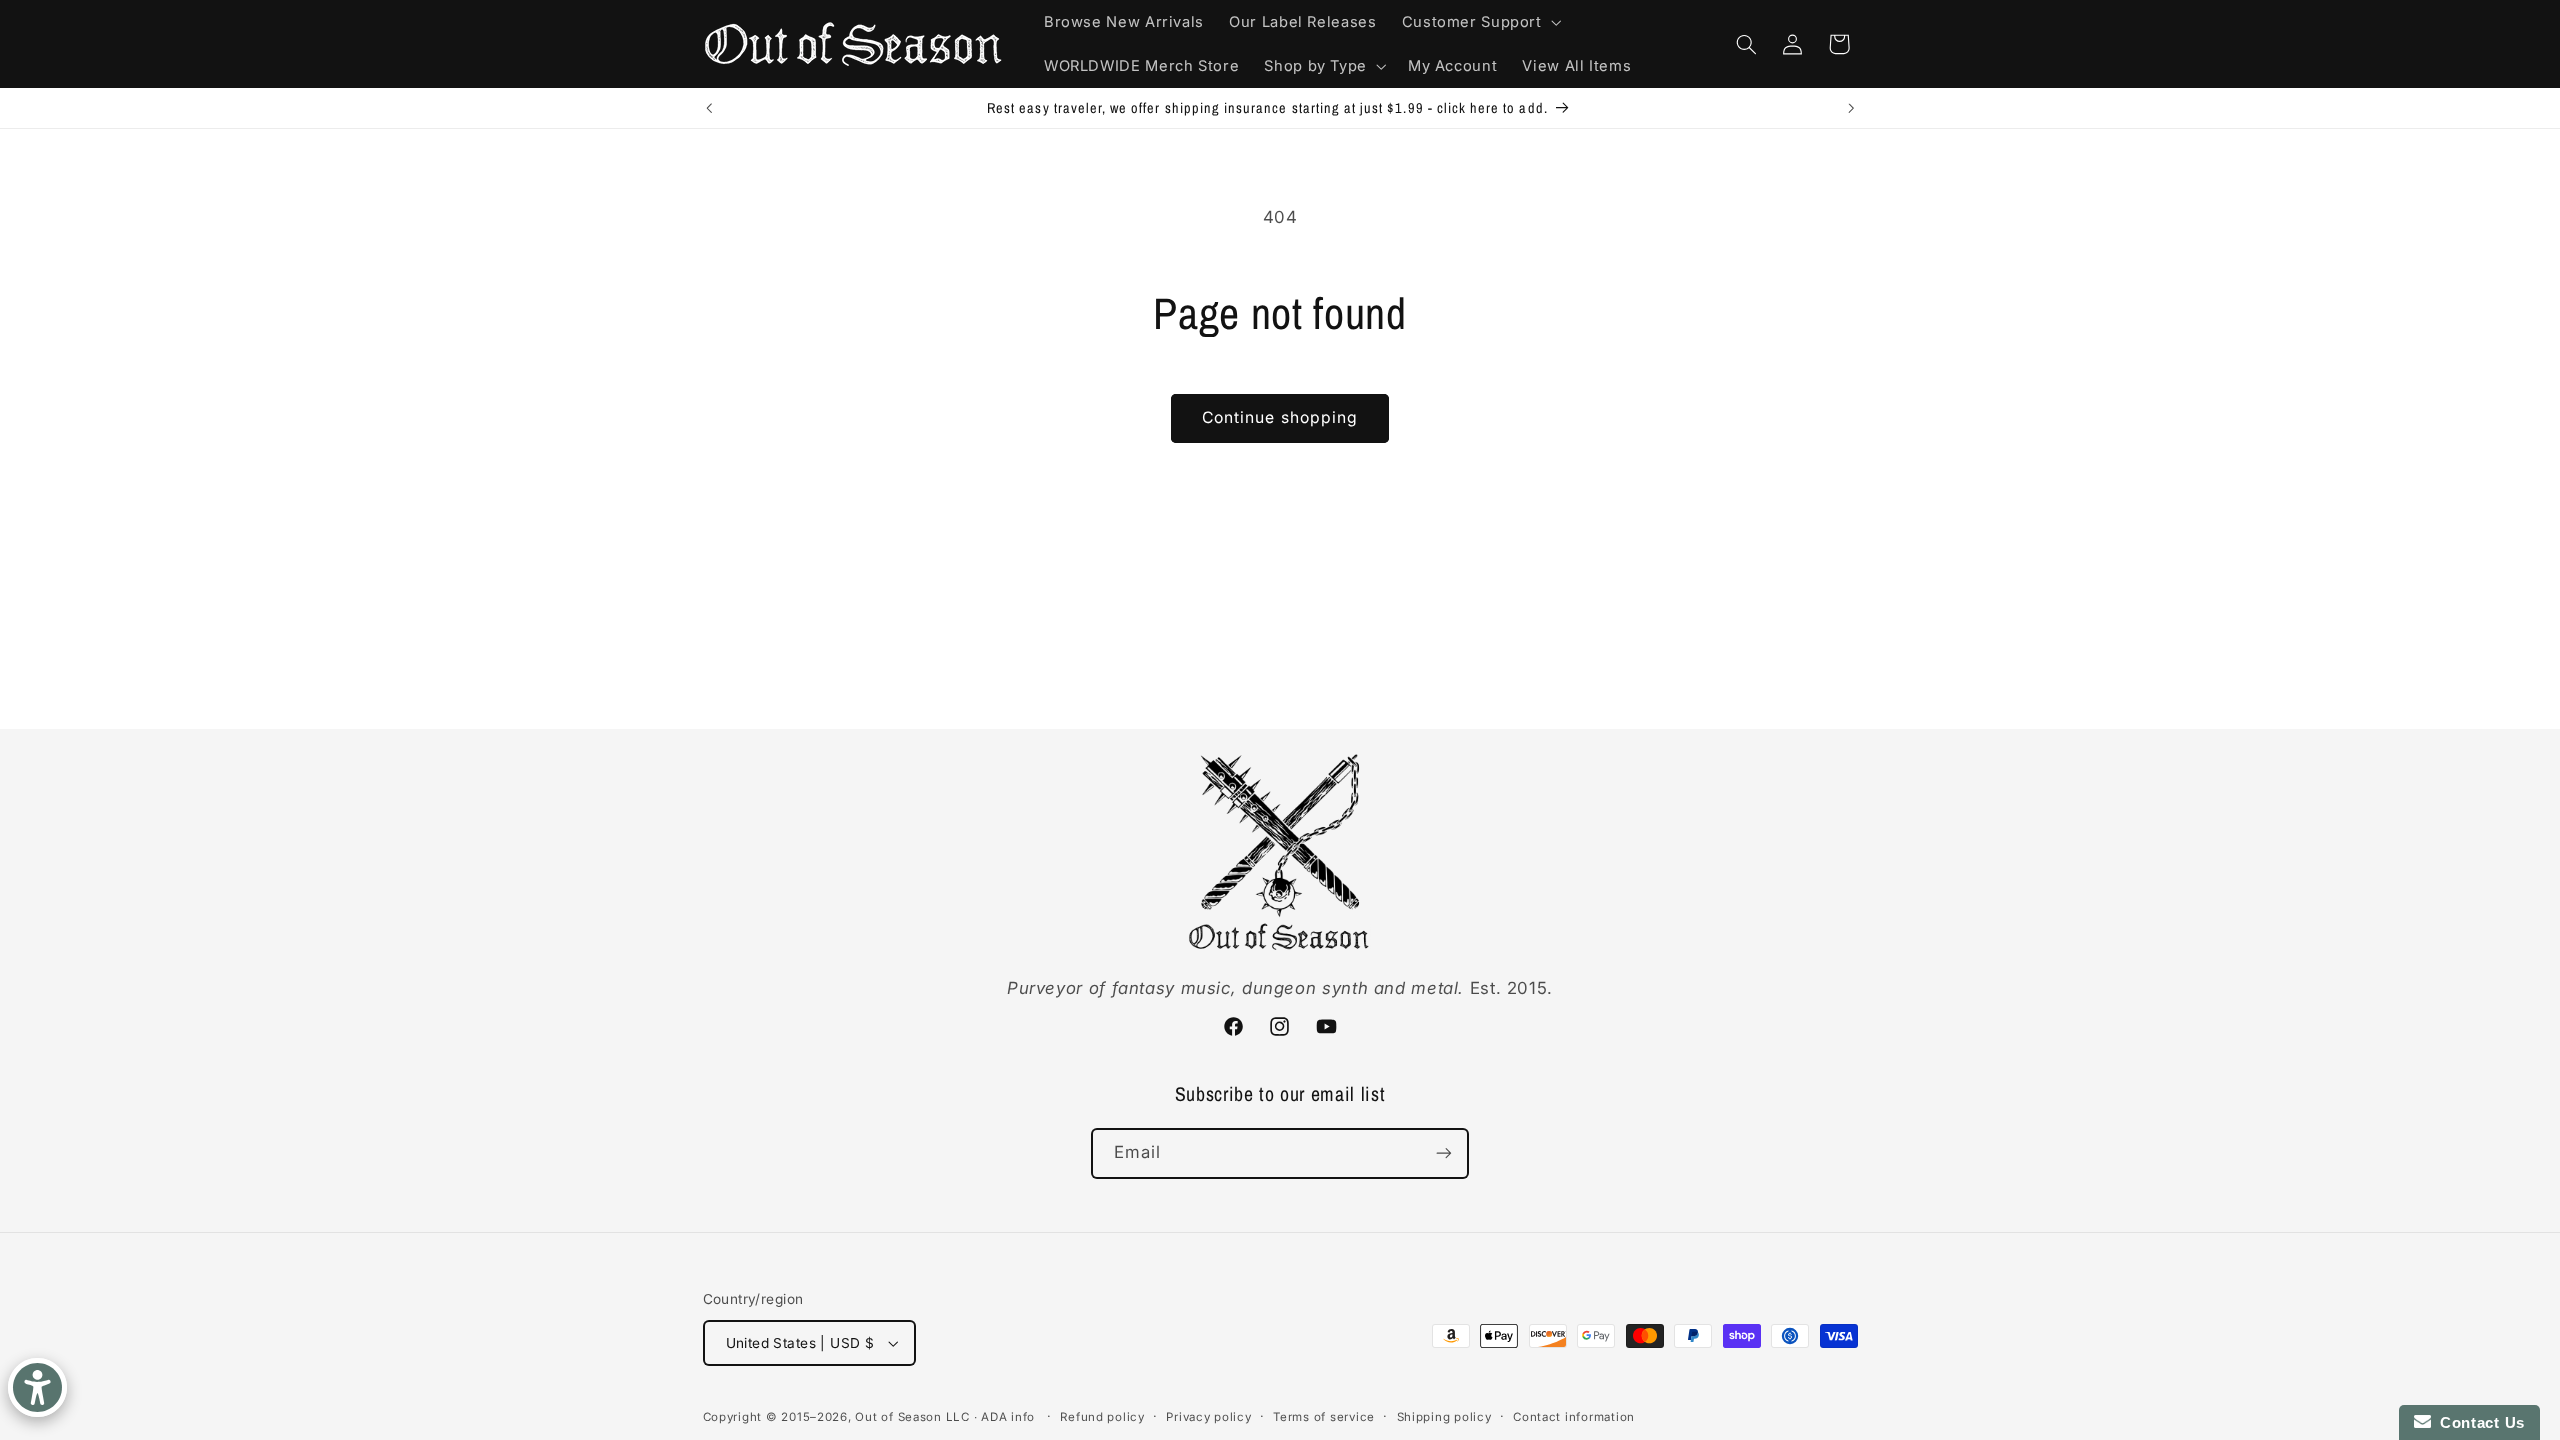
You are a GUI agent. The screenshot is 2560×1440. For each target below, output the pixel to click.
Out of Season (898, 1417)
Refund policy (1102, 1417)
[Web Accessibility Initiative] (37, 1387)
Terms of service (1324, 1417)
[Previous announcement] (709, 108)
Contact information (1574, 1417)
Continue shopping (1280, 417)
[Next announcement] (1851, 108)
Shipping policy (1444, 1417)
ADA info (1008, 1417)
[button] (1479, 22)
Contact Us (2478, 1422)
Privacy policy (1208, 1417)
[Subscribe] (1444, 1153)
